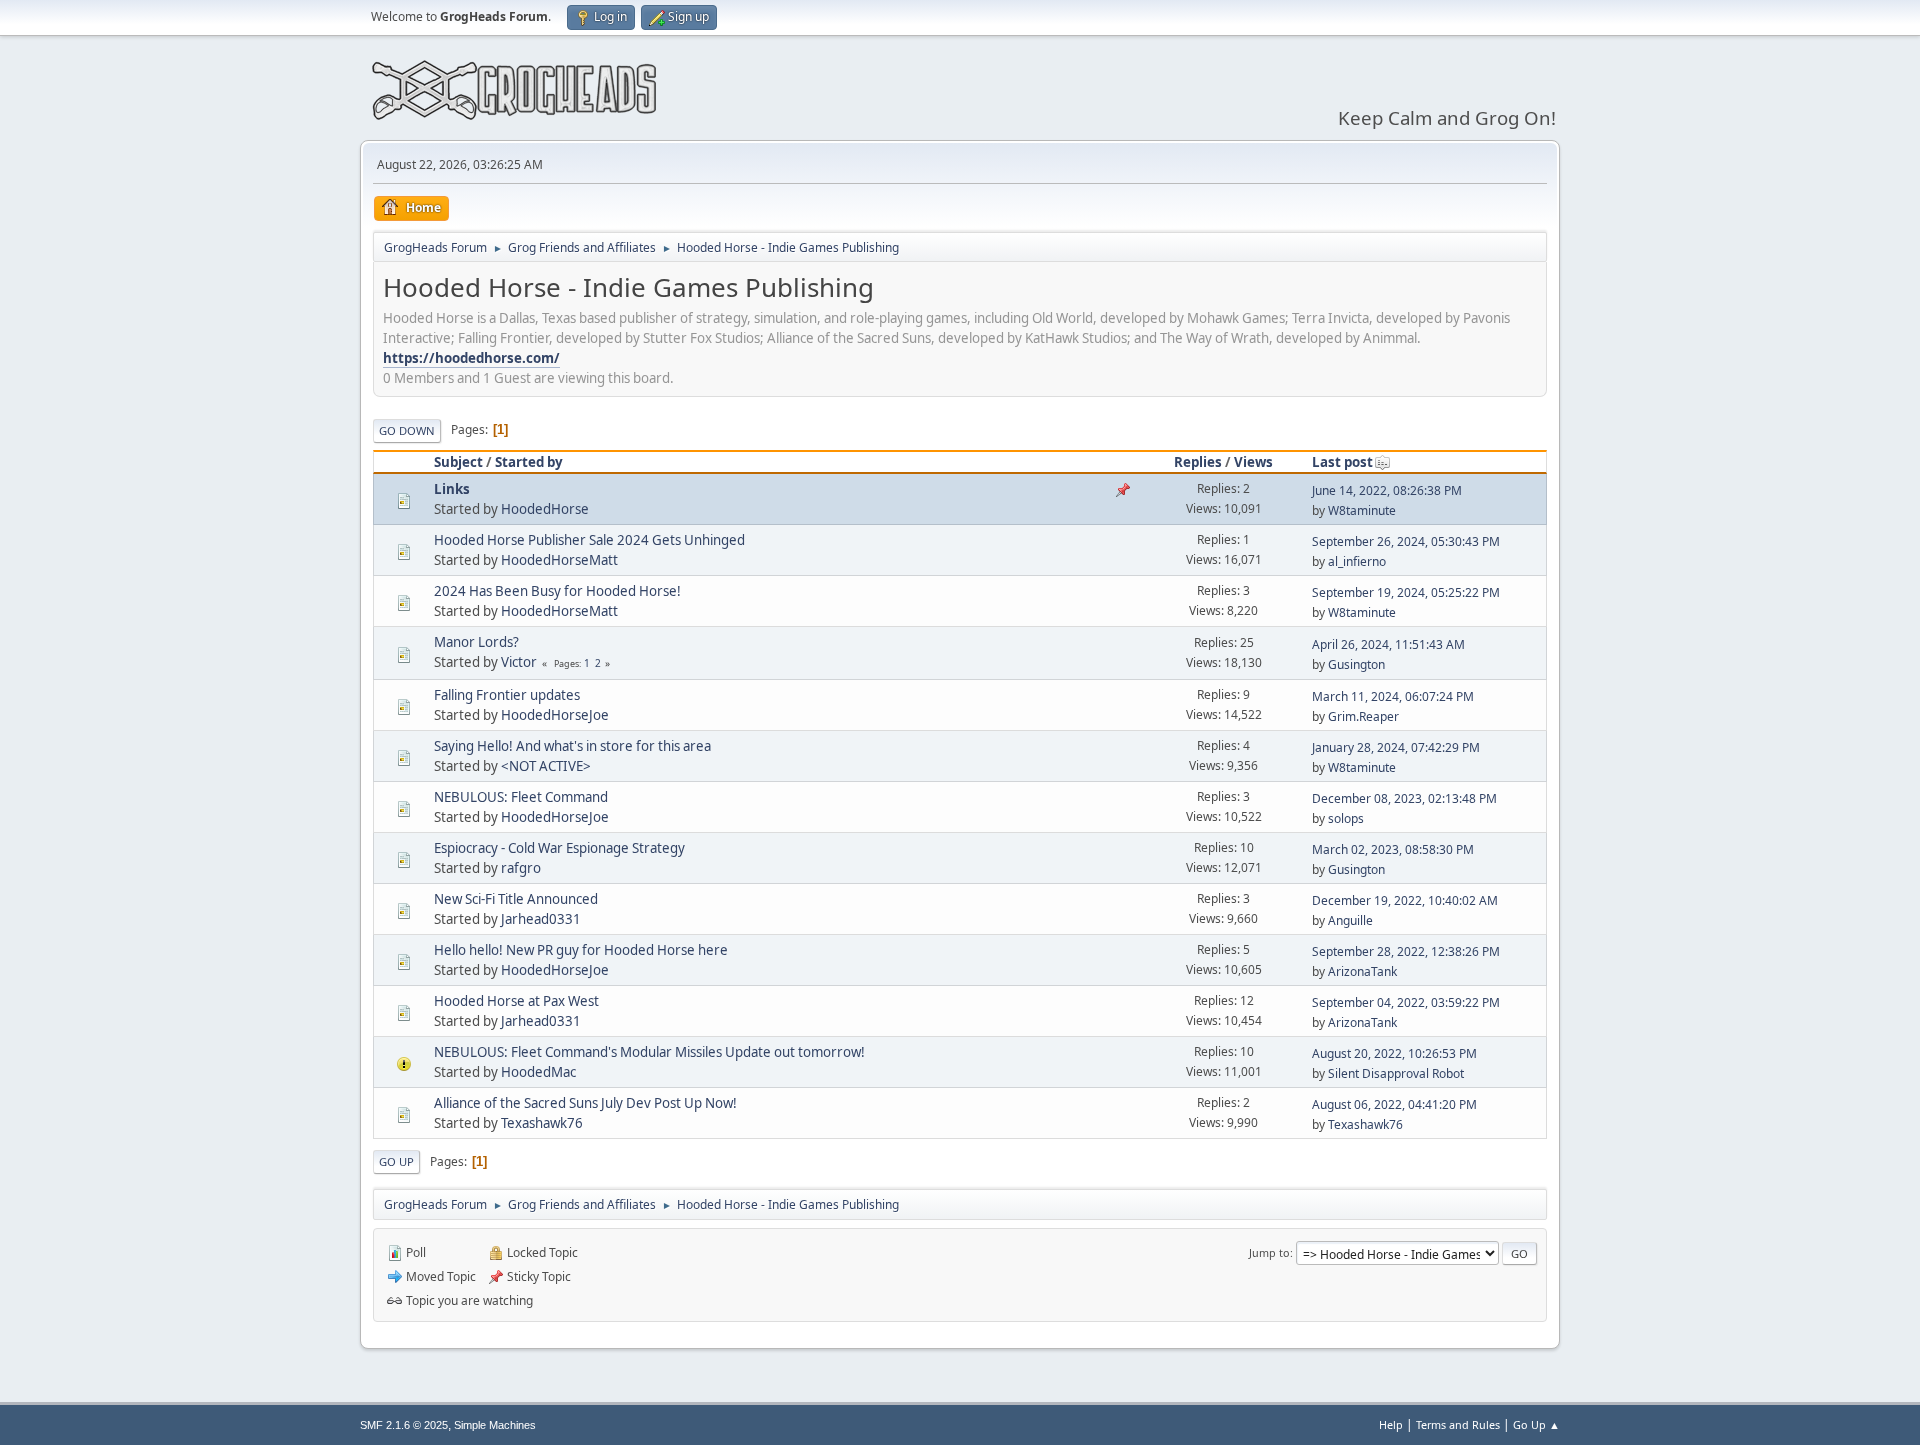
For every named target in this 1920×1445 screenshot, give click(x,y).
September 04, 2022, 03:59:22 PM (1406, 1002)
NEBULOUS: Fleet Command (521, 797)
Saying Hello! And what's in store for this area (572, 746)
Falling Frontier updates (507, 695)
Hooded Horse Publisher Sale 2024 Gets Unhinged (589, 540)
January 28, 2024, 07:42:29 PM (1396, 747)
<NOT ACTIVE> (546, 766)
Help (1391, 1424)
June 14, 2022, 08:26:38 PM (1387, 490)
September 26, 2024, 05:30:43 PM (1406, 541)
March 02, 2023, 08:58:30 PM (1393, 849)
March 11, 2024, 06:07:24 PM (1393, 696)
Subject (458, 462)
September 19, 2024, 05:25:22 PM (1406, 592)
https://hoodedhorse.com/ (471, 358)
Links (452, 489)
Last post (1342, 462)
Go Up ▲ (1536, 1424)
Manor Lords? (476, 642)
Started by (529, 462)
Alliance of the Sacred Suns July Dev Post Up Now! (585, 1103)
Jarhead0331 (541, 919)
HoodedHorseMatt (559, 560)
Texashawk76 (542, 1123)
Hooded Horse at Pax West (516, 1001)
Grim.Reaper (1363, 716)
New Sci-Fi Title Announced (516, 899)
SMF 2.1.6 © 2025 (404, 1425)
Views (1253, 462)
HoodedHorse (545, 509)
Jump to (1269, 1252)
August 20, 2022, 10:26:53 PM (1394, 1053)
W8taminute (1362, 510)
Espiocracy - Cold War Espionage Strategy (559, 848)
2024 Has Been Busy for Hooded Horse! (557, 591)
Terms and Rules (1458, 1424)
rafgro (521, 868)
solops (1346, 818)
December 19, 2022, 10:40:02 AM (1405, 900)
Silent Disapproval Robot (1396, 1073)
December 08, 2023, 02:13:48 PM (1404, 798)
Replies (1198, 462)
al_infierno (1357, 561)
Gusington (1356, 664)
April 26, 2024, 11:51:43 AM (1388, 644)
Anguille (1350, 920)
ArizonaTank (1362, 971)
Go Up (396, 1161)
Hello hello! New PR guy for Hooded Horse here (581, 950)
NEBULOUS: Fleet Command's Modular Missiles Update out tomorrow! (649, 1052)
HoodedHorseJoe (555, 715)
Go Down (407, 430)
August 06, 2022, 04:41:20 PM (1394, 1104)
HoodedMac (538, 1072)
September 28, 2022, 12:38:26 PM (1406, 951)
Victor (519, 662)
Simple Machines (495, 1425)
